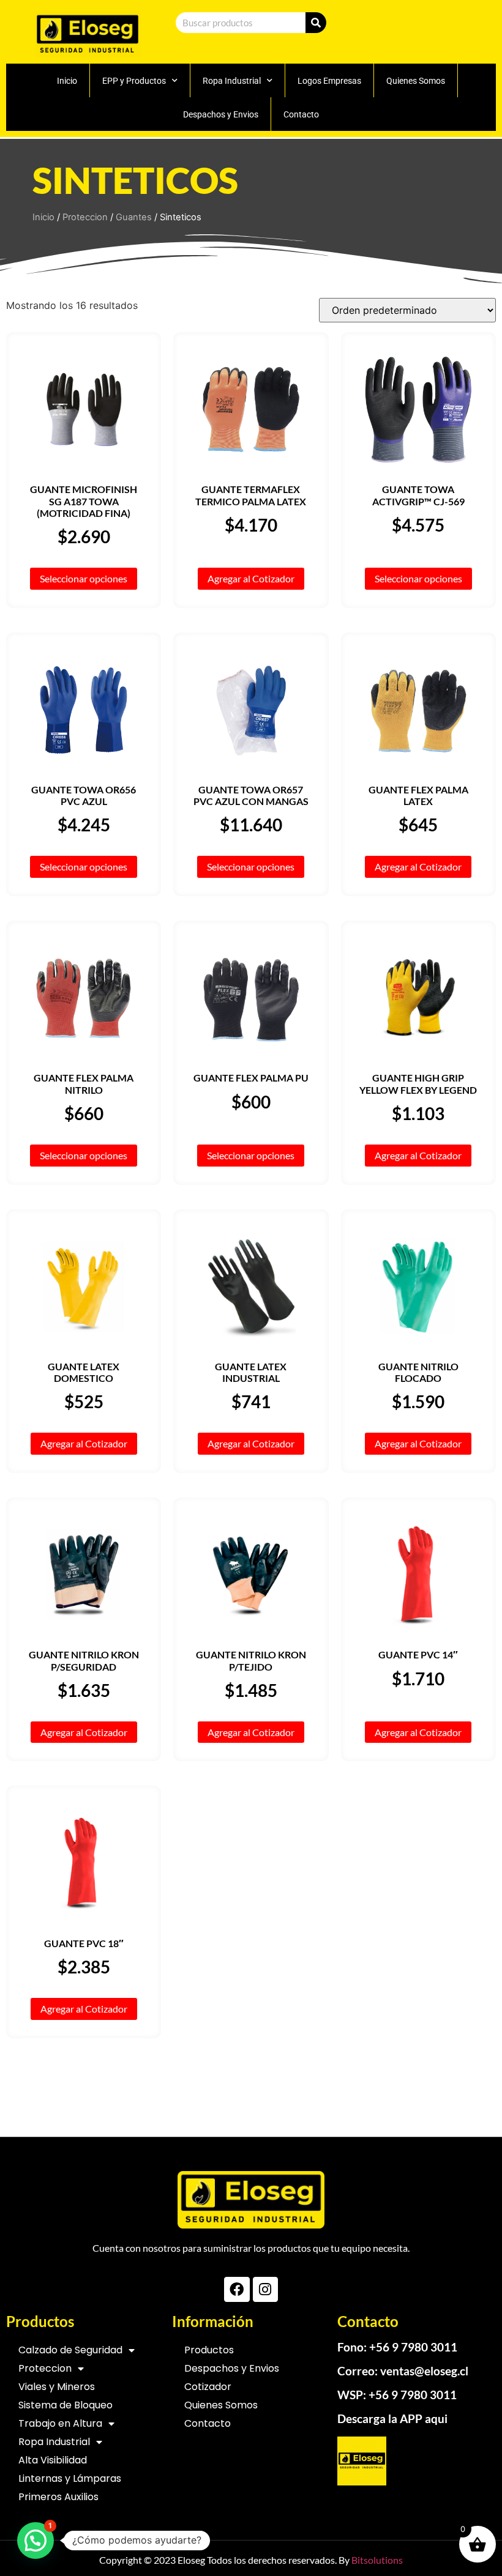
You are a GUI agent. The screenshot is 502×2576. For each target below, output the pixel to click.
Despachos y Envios (221, 114)
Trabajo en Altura (60, 2423)
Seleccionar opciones (84, 578)
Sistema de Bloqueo (66, 2405)
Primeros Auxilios (58, 2497)
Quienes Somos (416, 81)
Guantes (134, 217)
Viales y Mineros (57, 2387)
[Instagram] (265, 2289)
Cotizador (208, 2387)
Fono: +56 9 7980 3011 (397, 2347)
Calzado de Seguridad (70, 2350)
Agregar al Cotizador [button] (251, 578)
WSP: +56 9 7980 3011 (397, 2395)
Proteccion (85, 217)
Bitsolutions (377, 2560)
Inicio (67, 81)
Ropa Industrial (232, 81)
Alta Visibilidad (53, 2460)
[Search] (316, 23)
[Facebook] (237, 2289)
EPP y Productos (134, 81)
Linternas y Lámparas (70, 2478)
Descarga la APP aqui (392, 2418)
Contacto (301, 114)
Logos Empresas (329, 81)
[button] (36, 2541)
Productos (209, 2350)
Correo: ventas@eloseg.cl (403, 2371)
